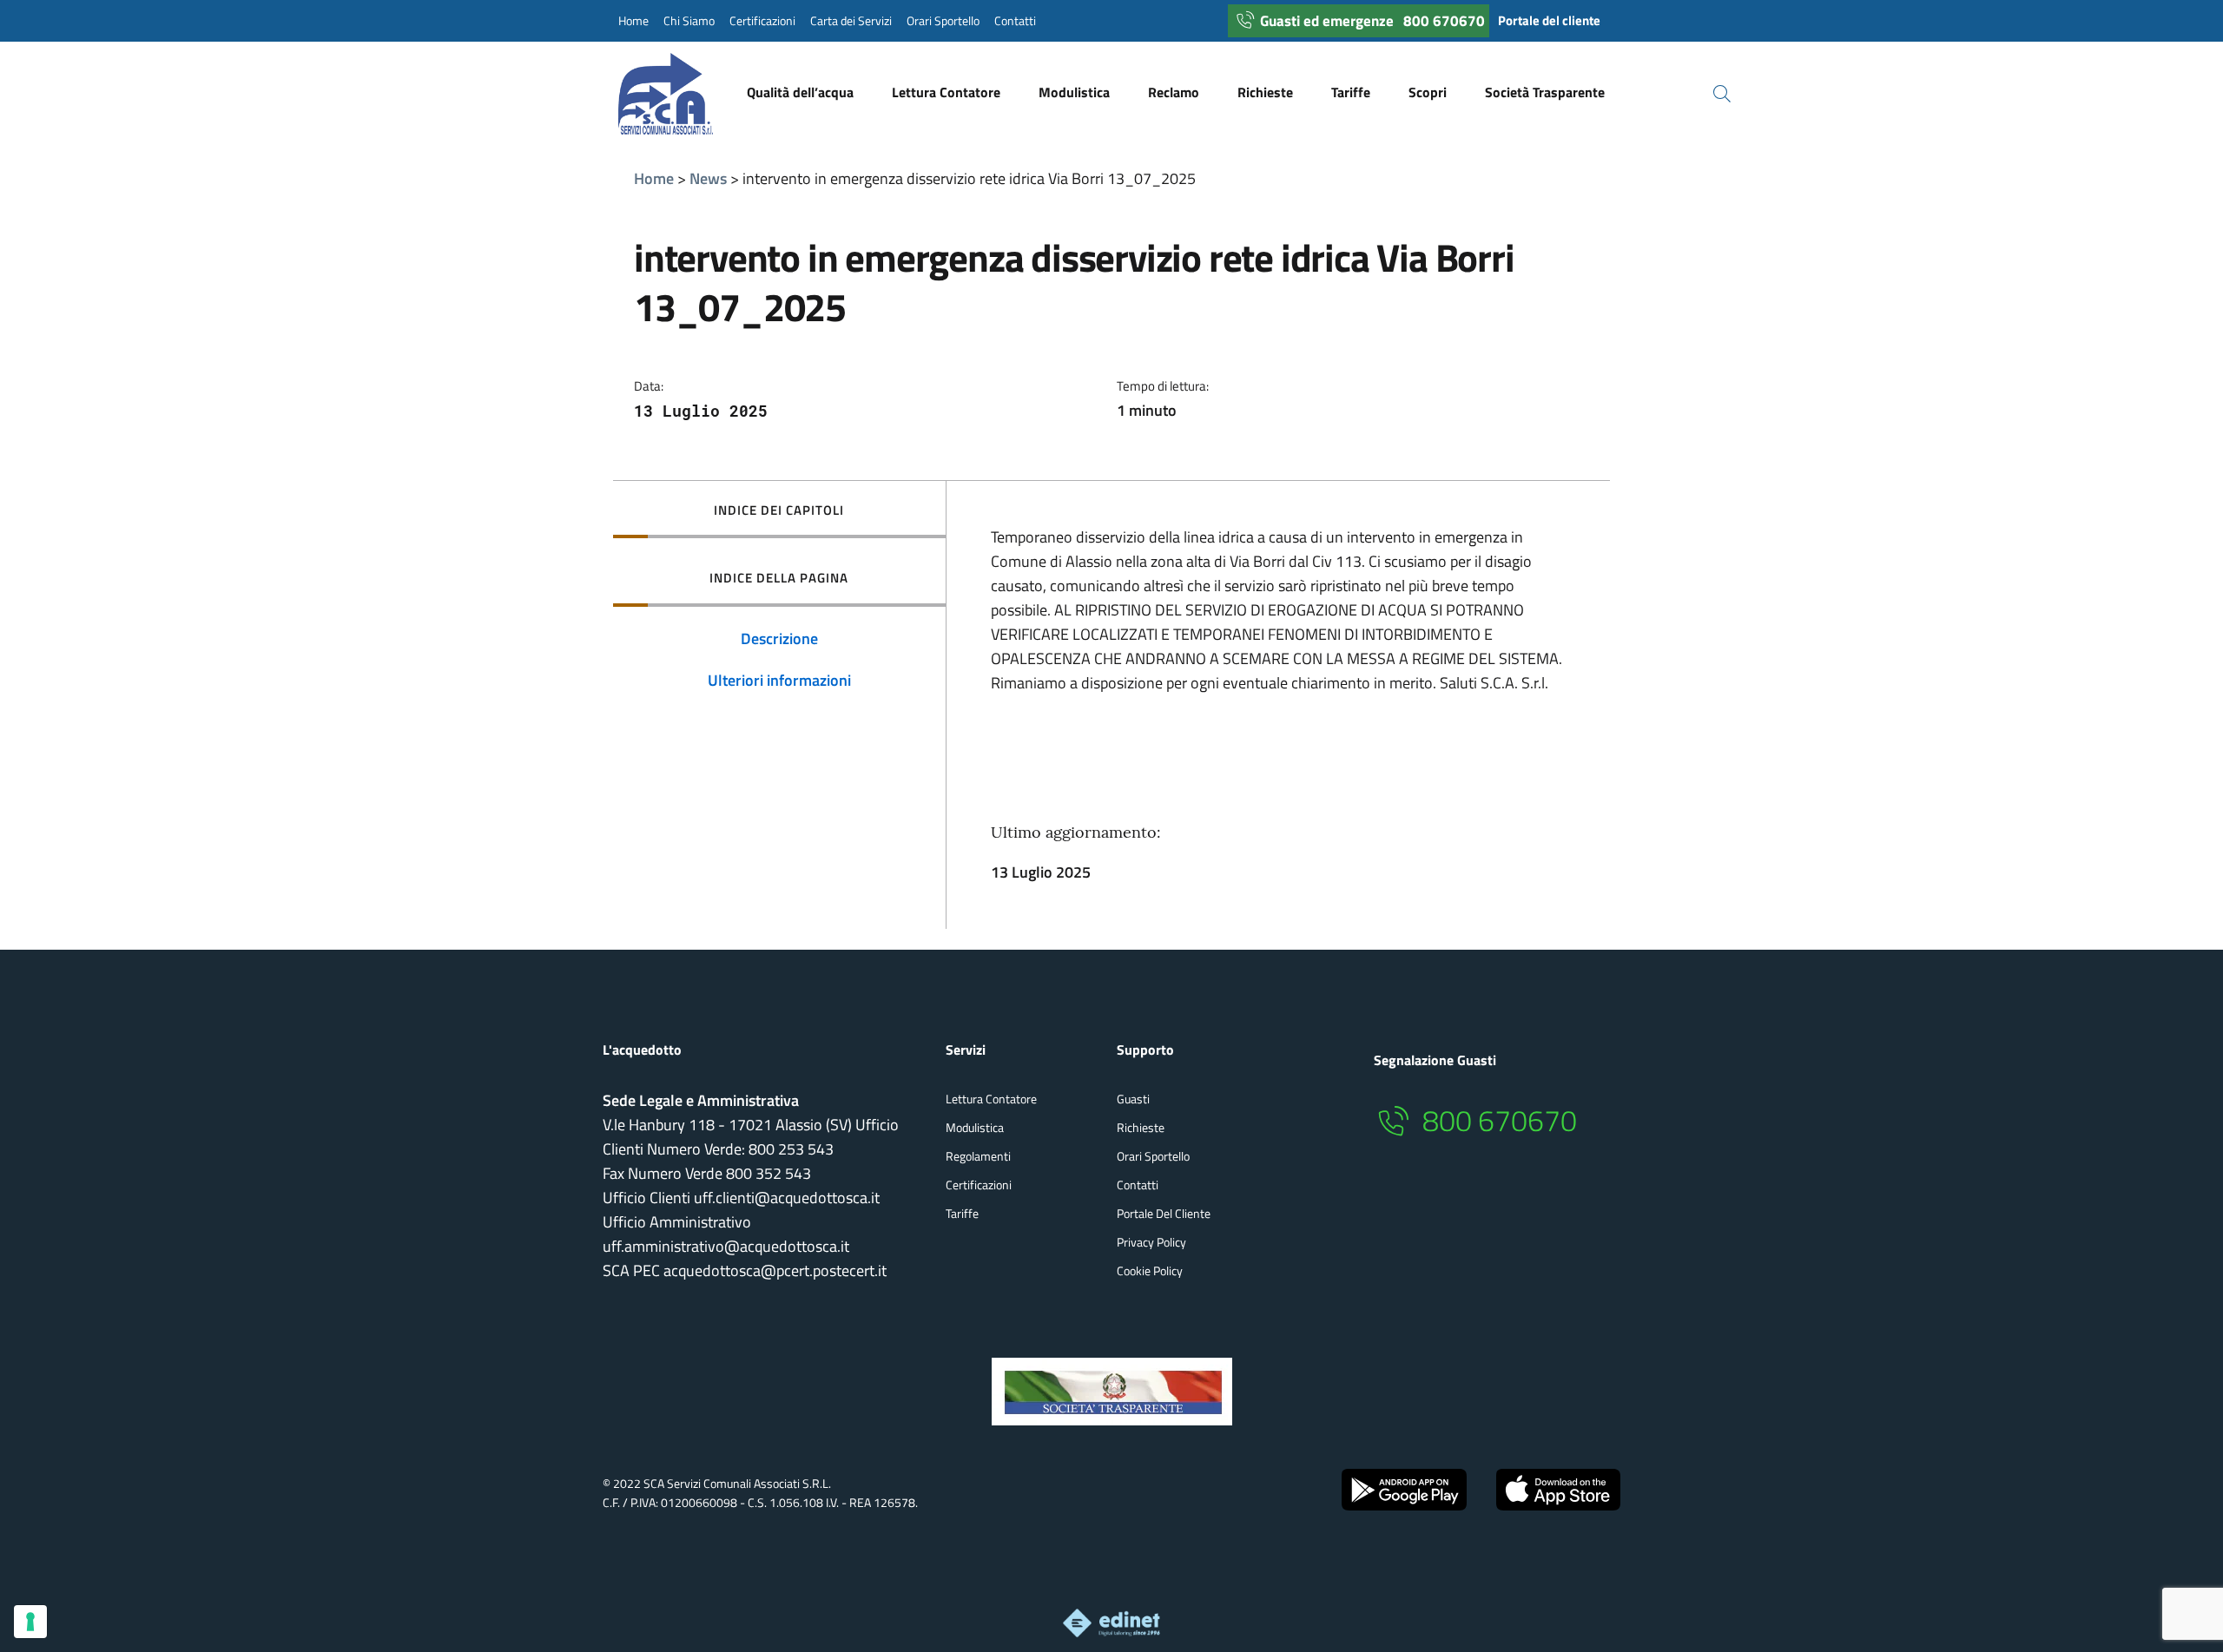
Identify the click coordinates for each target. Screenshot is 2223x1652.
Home (633, 21)
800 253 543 (791, 1149)
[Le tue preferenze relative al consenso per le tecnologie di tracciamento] (30, 1622)
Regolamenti (978, 1156)
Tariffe (962, 1213)
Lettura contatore (991, 1099)
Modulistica (975, 1127)
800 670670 (1444, 21)
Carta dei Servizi (851, 21)
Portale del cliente (1549, 20)
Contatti (1015, 21)
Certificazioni (762, 21)
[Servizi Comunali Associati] (683, 94)
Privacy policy (1151, 1242)
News (708, 178)
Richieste (1141, 1127)
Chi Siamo (689, 21)
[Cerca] (1712, 94)
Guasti (1133, 1099)
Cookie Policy (1150, 1270)
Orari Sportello (943, 21)
